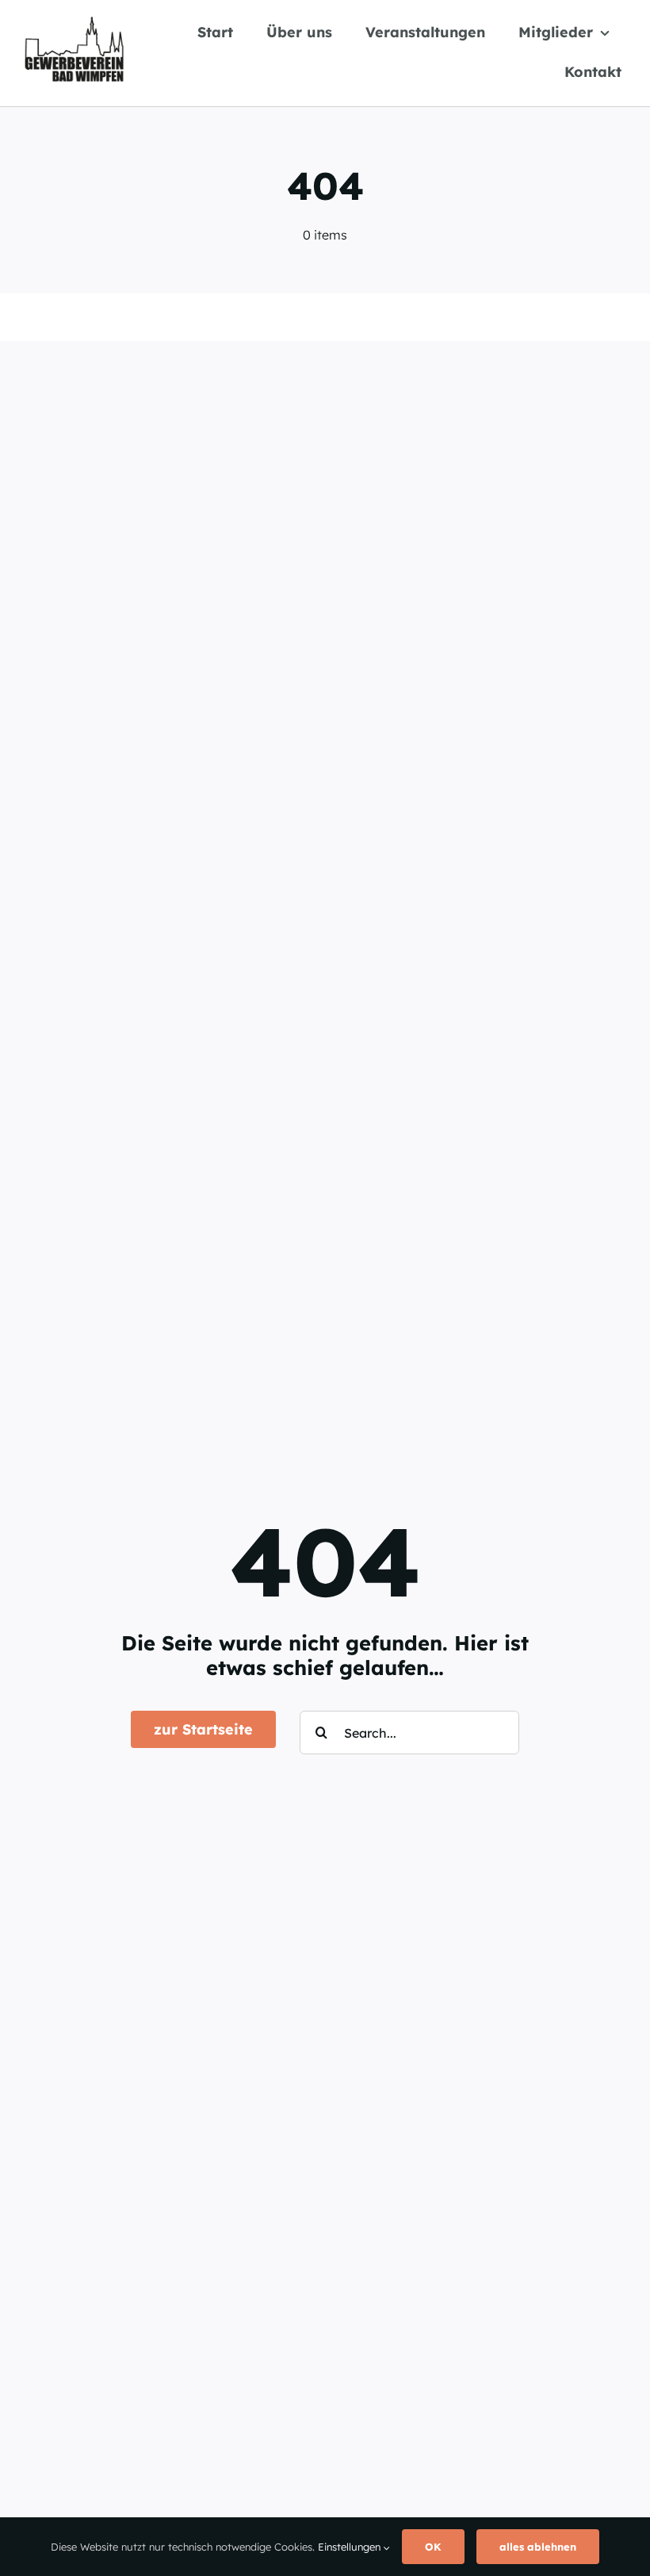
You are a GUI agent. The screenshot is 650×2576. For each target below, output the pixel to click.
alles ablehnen (538, 2547)
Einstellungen (351, 2547)
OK (433, 2547)
